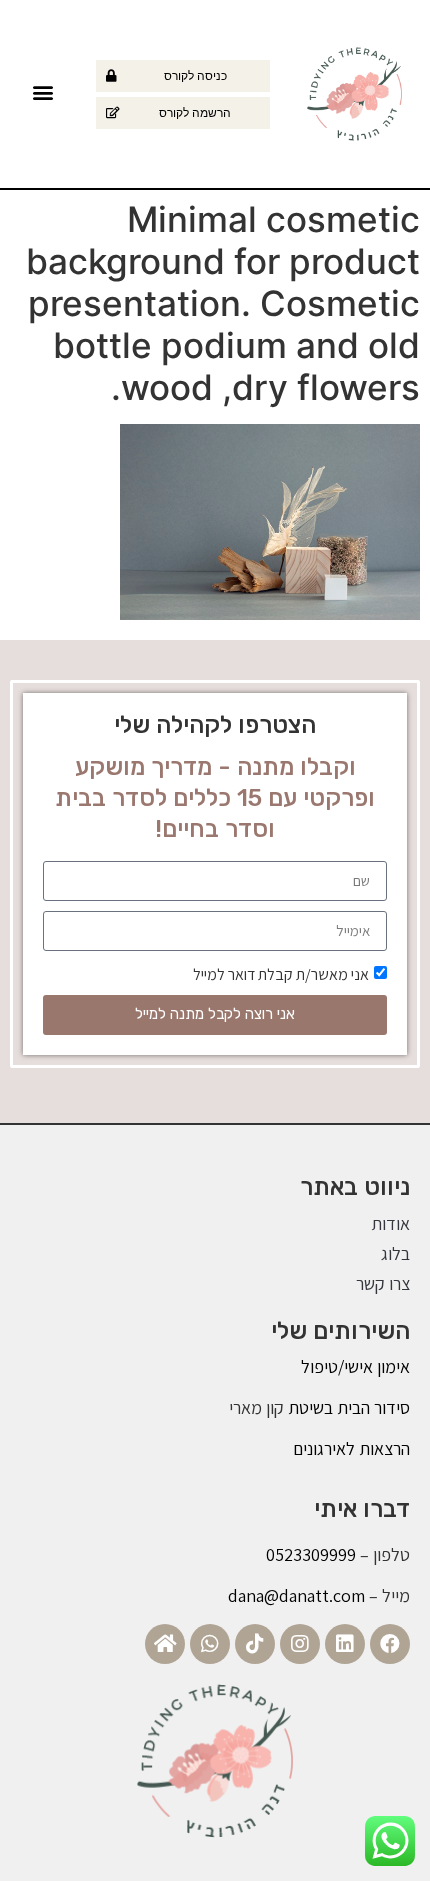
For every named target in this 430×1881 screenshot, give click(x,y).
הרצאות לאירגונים (351, 1448)
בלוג (395, 1253)
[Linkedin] (345, 1644)
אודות (390, 1223)
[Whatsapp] (210, 1644)
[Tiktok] (255, 1644)
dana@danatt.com (296, 1595)
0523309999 (311, 1554)
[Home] (165, 1644)
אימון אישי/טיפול (355, 1366)
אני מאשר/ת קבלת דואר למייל (281, 973)
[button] (43, 91)
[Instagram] (300, 1644)
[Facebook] (390, 1644)
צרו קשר (383, 1283)
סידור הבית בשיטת (347, 1407)
